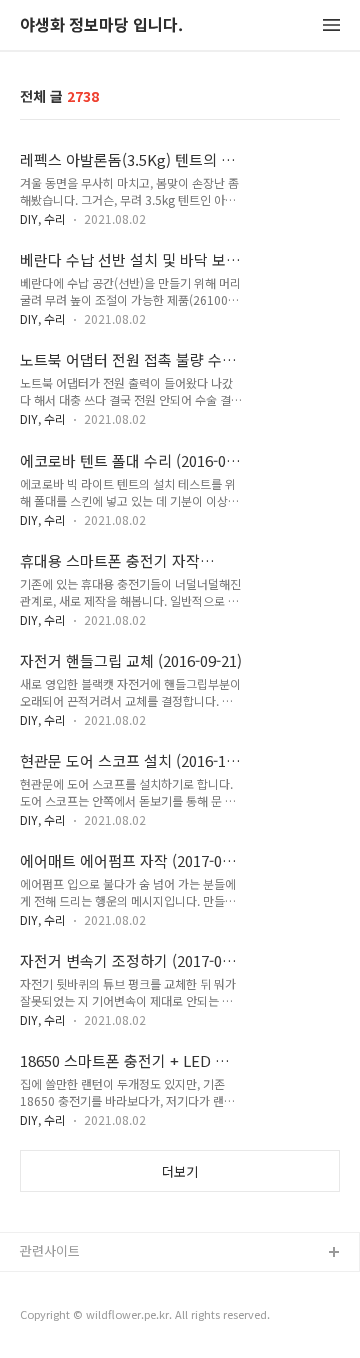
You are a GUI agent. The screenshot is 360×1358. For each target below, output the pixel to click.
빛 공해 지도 (55, 1285)
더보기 (180, 1171)
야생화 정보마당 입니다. (101, 25)
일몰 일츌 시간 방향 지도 (89, 1317)
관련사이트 (50, 1250)
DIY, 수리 (43, 218)
